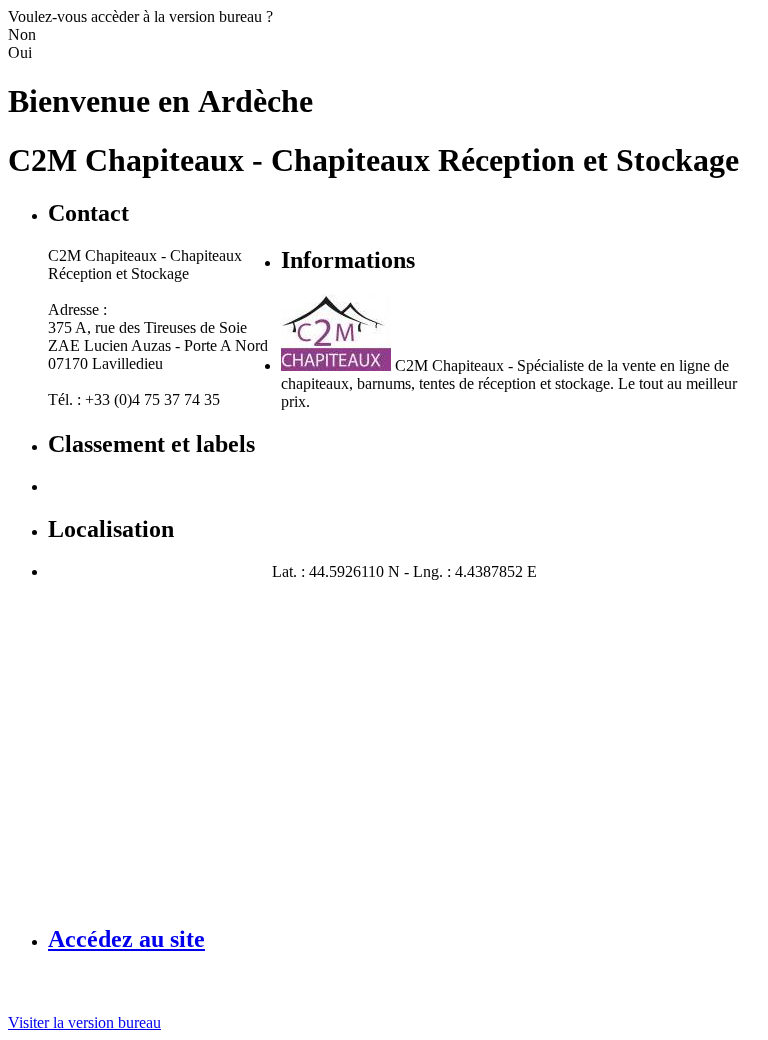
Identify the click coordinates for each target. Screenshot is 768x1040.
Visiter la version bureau (84, 1022)
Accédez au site (126, 939)
